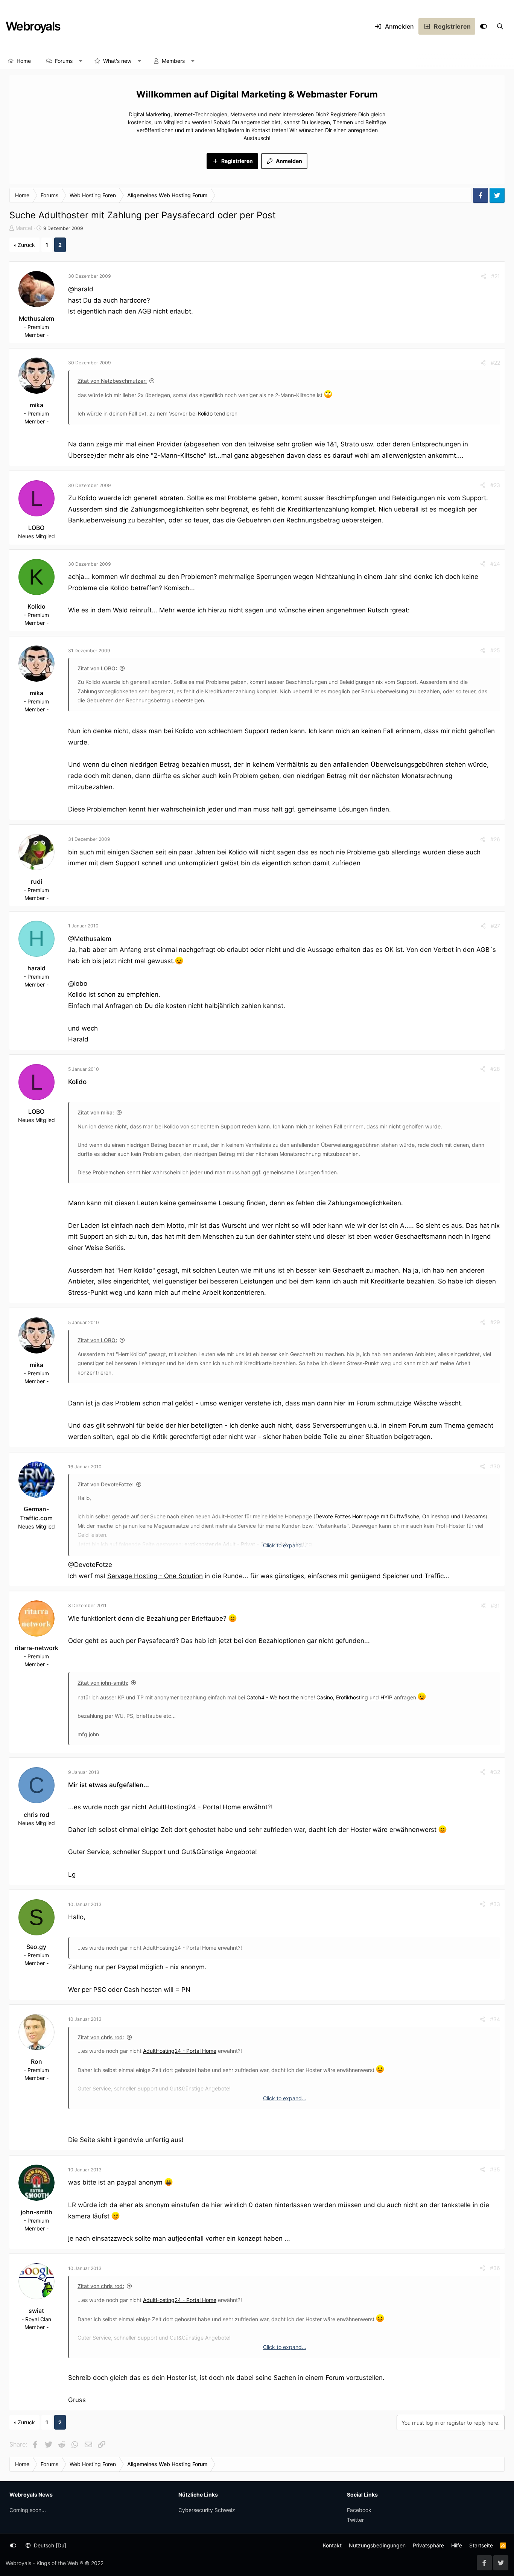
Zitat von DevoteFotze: (106, 1484)
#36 (495, 2268)
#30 (495, 1466)
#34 (495, 2019)
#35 (495, 2169)
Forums (64, 61)
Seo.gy (36, 1947)
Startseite (481, 2545)
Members (173, 61)
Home (24, 61)
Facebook (359, 2510)
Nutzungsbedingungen (377, 2545)
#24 (495, 564)
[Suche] (500, 26)
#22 (495, 363)
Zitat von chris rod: (101, 2037)
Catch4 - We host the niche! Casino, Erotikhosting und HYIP (319, 1697)
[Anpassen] (484, 26)
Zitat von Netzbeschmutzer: (112, 381)
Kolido (205, 413)
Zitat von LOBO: (97, 668)
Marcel (24, 228)
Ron (36, 2061)
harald (36, 968)
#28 (495, 1069)
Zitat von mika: (96, 1112)
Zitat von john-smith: (103, 1683)
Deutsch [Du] (49, 2545)
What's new (117, 61)
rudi (36, 882)
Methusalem (36, 318)
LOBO (36, 528)
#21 (496, 276)
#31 (495, 1605)
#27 (495, 926)
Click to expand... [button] (285, 1545)
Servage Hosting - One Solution (155, 1576)
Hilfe (457, 2545)
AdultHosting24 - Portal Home (195, 1807)
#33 (495, 1904)
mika (36, 405)
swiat (36, 2311)
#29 (495, 1322)
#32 (495, 1772)
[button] (81, 61)
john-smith (36, 2212)
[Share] (484, 276)
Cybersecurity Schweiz (207, 2510)
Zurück (26, 245)
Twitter (355, 2520)
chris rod (36, 1815)
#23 (495, 485)
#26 (495, 839)
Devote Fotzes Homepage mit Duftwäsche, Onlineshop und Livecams (400, 1516)
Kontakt (332, 2545)
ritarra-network (36, 1648)
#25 (495, 650)
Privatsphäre (428, 2545)
